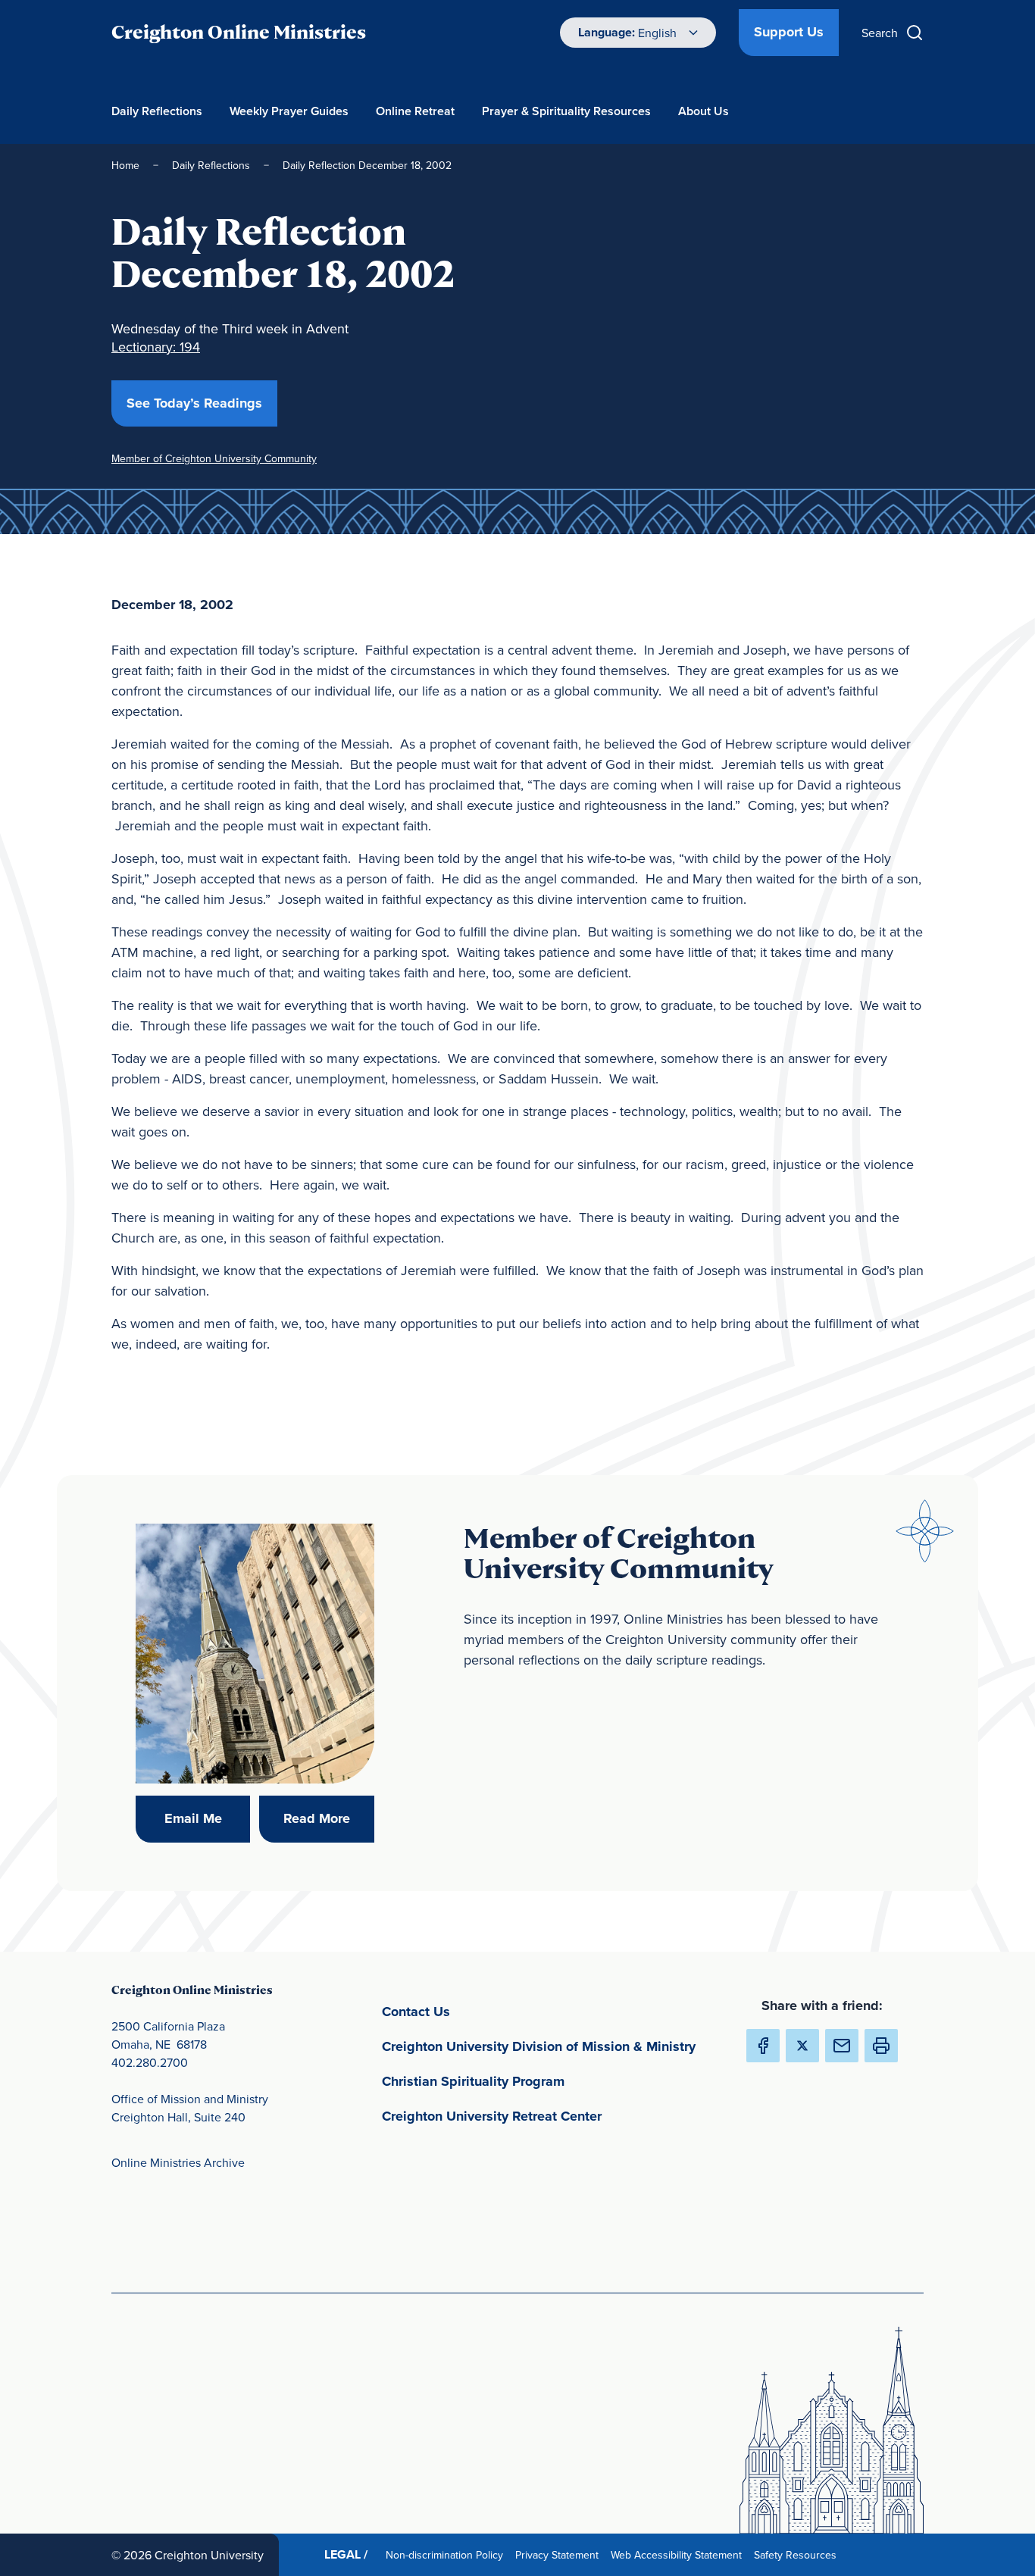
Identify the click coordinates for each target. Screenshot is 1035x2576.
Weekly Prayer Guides (289, 111)
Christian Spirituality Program (544, 2081)
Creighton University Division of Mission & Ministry (551, 2046)
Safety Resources (798, 2554)
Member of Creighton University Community (214, 458)
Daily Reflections (157, 111)
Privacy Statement (560, 2554)
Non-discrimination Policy (447, 2554)
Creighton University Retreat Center (551, 2116)
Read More (328, 1818)
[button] (881, 2046)
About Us (704, 111)
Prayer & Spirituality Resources (566, 111)
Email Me (207, 1818)
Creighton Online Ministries (239, 32)
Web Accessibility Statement (679, 2554)
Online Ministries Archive (178, 2162)
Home (125, 165)
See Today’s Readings (202, 403)
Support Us (789, 32)
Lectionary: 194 (156, 347)
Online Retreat (415, 111)
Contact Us (487, 2011)
